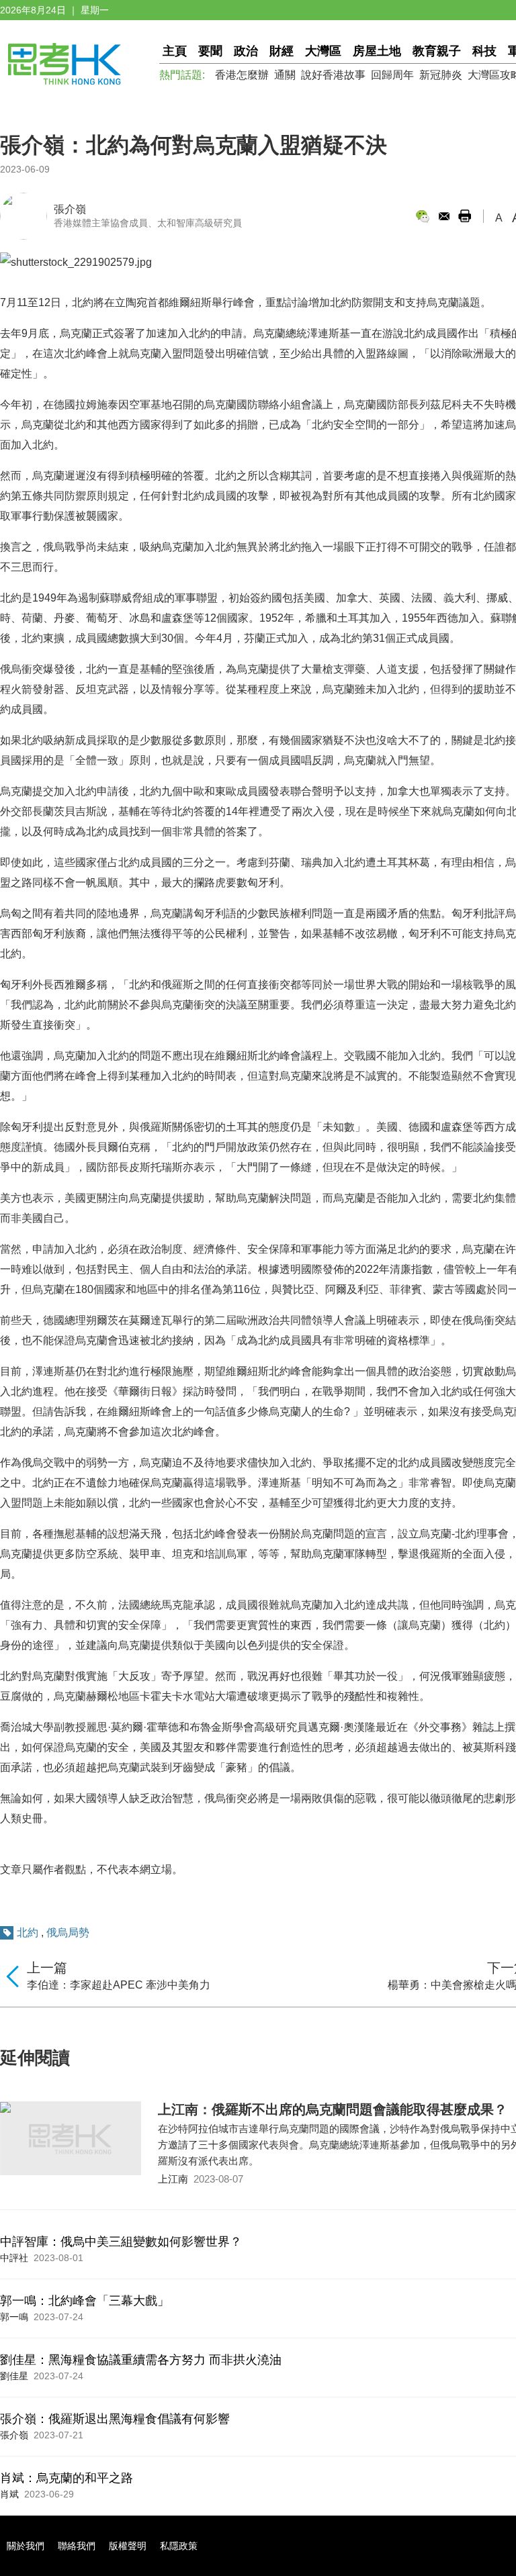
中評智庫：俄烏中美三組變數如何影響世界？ (121, 2242)
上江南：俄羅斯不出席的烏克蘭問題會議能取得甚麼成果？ (333, 2109)
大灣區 (323, 51)
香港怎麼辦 (242, 75)
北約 (28, 1933)
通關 (285, 75)
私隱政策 (179, 2546)
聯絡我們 (77, 2546)
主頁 (175, 51)
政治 (246, 51)
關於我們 (26, 2546)
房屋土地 (377, 51)
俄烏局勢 (68, 1933)
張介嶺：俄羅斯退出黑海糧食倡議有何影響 (115, 2419)
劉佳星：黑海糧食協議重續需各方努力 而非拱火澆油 (141, 2360)
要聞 (210, 51)
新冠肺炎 (441, 75)
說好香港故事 (333, 75)
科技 (484, 51)
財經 (282, 51)
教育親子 (437, 51)
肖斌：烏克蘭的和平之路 (67, 2478)
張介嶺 (70, 209)
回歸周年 (392, 75)
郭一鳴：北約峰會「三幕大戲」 (85, 2301)
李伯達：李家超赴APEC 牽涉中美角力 (119, 1985)
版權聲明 (128, 2546)
